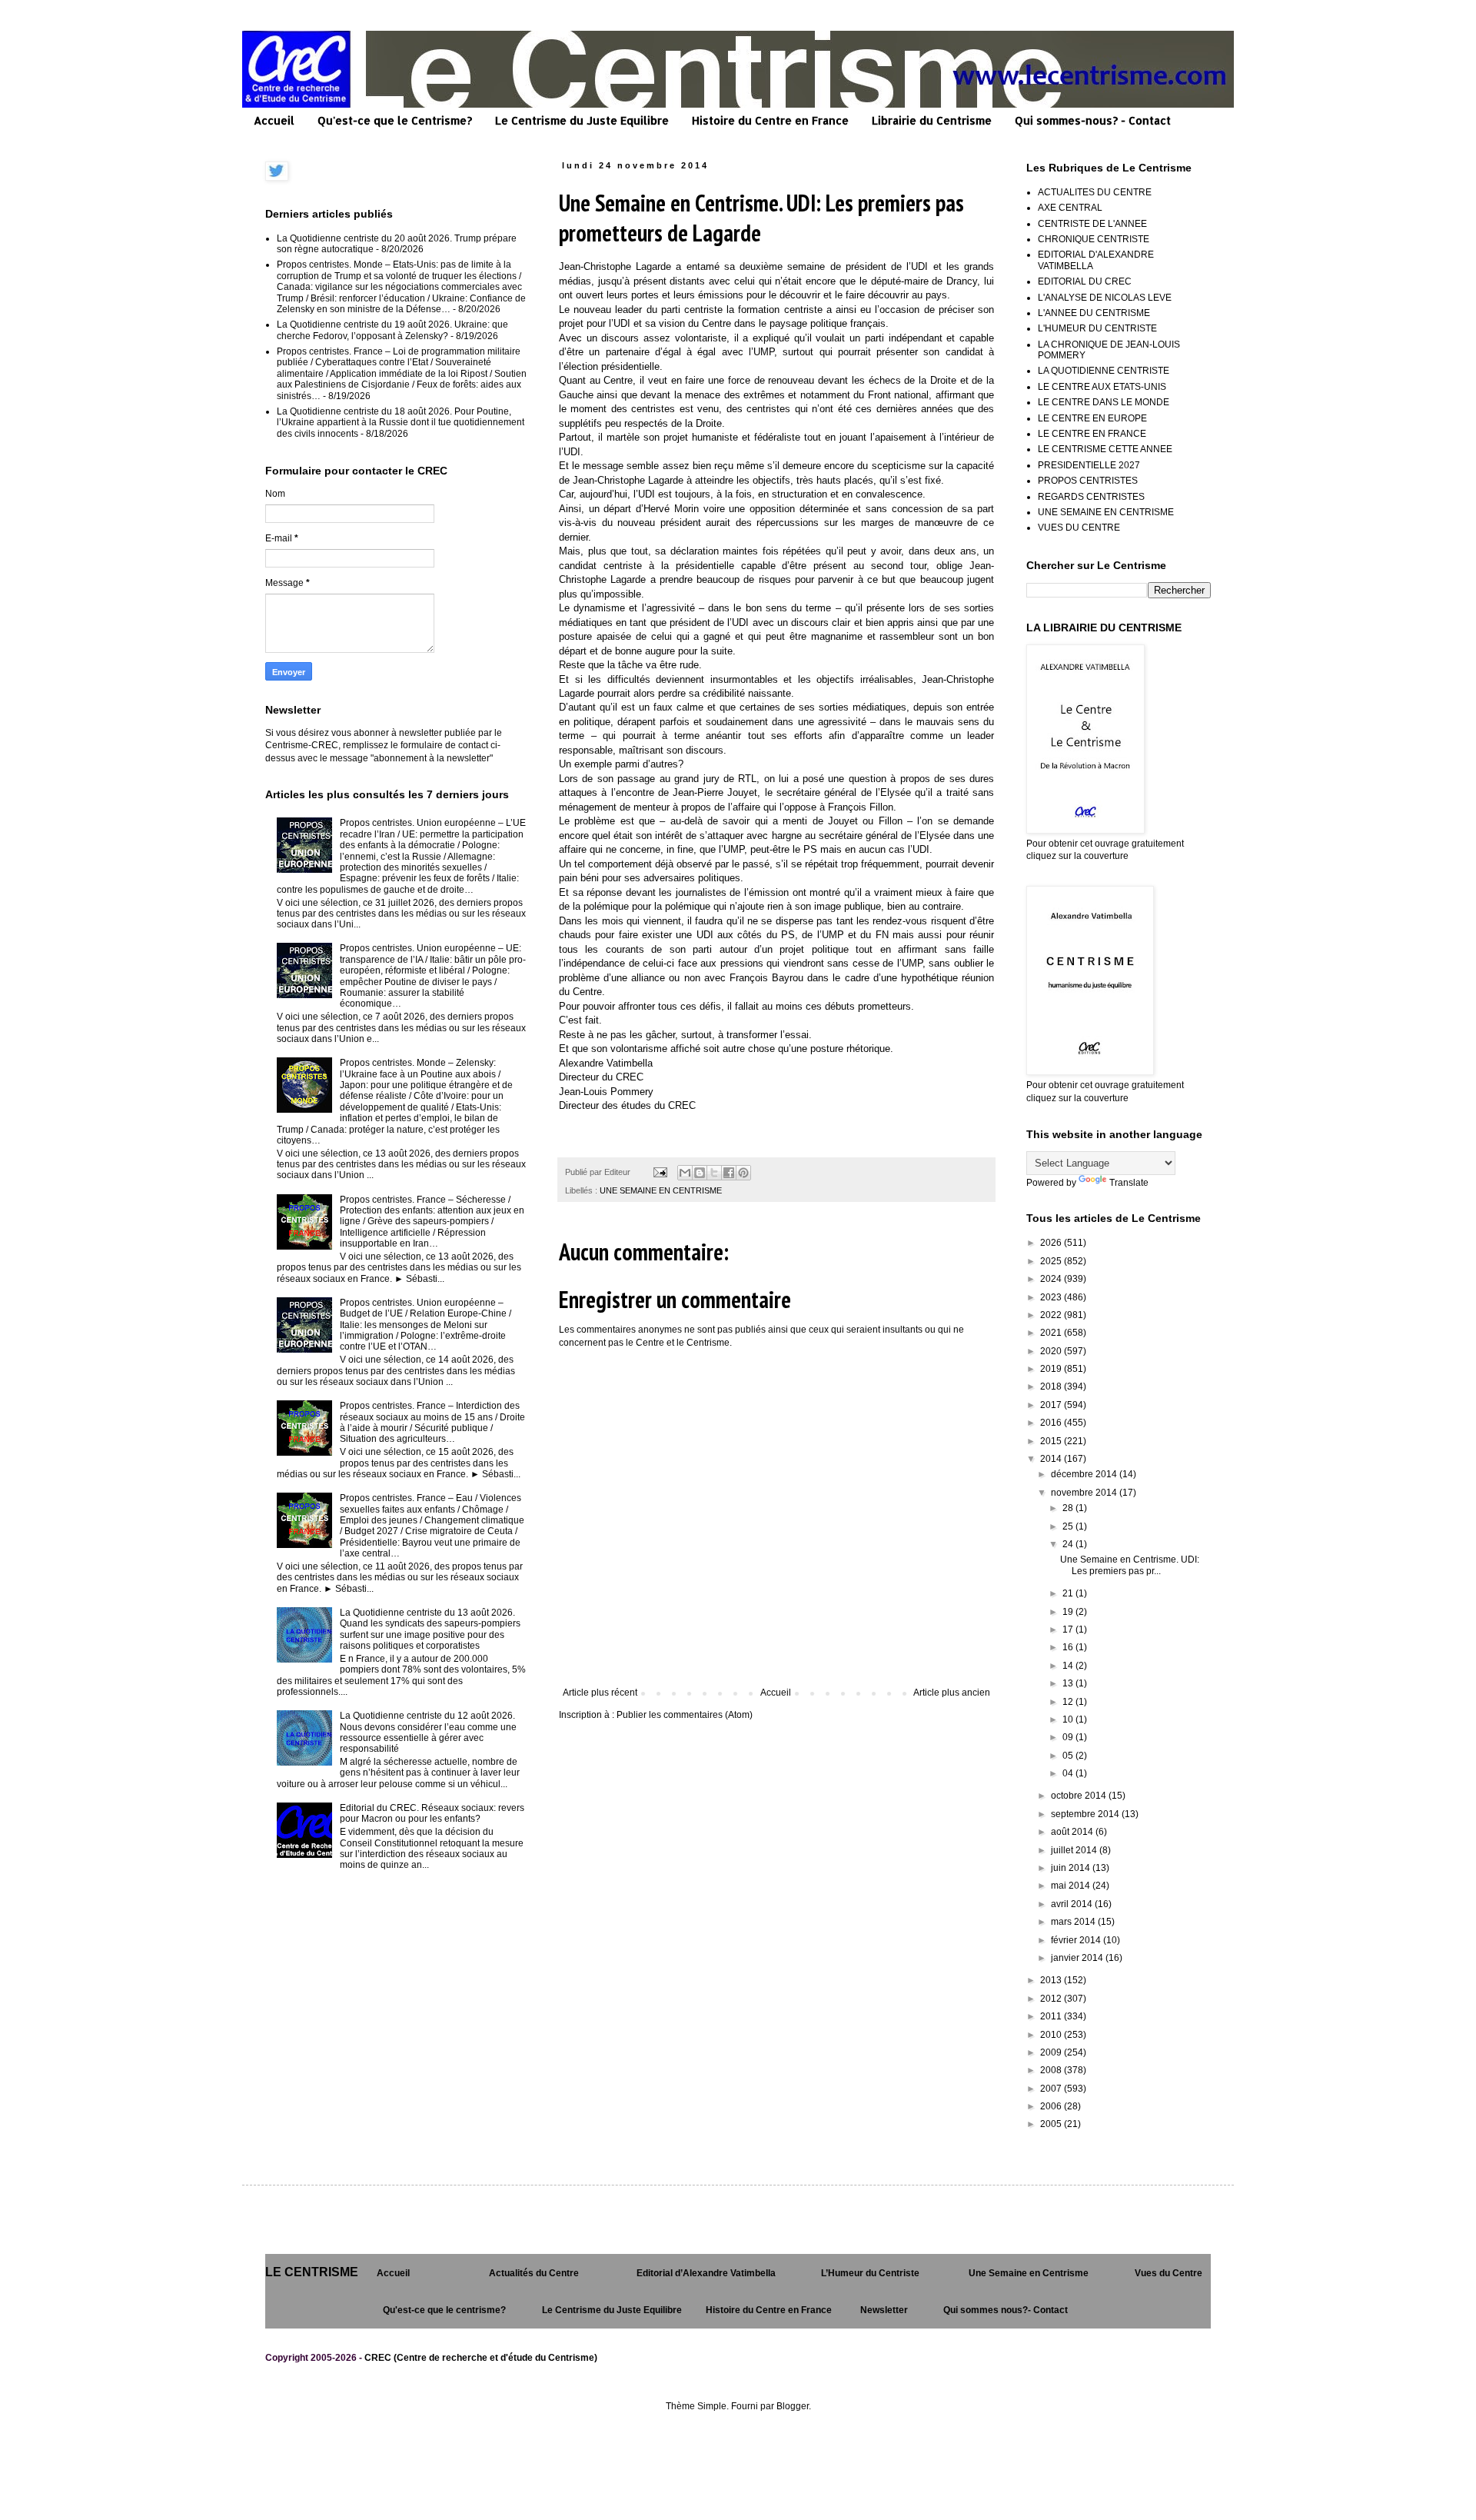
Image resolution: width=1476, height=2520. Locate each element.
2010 (1052, 2035)
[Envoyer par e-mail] (685, 1173)
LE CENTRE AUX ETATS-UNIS (1102, 387)
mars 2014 (1074, 1922)
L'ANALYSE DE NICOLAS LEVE (1105, 298)
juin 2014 (1072, 1868)
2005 (1052, 2124)
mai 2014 (1072, 1886)
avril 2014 (1073, 1904)
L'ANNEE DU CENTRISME (1094, 313)
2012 (1052, 1999)
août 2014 (1073, 1832)
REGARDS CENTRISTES (1091, 497)
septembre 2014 (1086, 1814)
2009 (1052, 2052)
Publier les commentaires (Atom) (685, 1715)
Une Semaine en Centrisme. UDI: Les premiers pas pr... (1130, 1565)
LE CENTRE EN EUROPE (1092, 418)
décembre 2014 (1085, 1474)
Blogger (793, 2406)
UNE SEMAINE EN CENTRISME (661, 1190)
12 (1069, 1702)
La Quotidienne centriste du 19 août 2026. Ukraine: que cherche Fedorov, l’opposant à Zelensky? (392, 330)
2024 (1052, 1279)
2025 (1052, 1261)
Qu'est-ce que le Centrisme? (395, 120)
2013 (1052, 1980)
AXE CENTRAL (1070, 208)
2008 (1052, 2070)
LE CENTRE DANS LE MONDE (1104, 402)
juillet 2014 (1075, 1850)
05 (1069, 1756)
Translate (1129, 1183)
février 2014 (1077, 1940)
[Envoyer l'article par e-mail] (660, 1172)
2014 (1052, 1459)
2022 (1052, 1315)
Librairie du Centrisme (932, 120)
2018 (1052, 1386)
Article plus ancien (952, 1693)
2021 (1052, 1333)
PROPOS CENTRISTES (1088, 481)
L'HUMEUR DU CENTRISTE (1097, 328)
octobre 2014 (1080, 1796)
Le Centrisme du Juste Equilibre (582, 120)
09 (1069, 1737)
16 (1069, 1647)
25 (1069, 1526)
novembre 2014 (1085, 1493)
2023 (1052, 1297)
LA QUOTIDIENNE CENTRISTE (1104, 371)
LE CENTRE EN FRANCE (1092, 434)
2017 (1052, 1405)
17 (1069, 1630)
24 (1069, 1544)
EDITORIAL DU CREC (1085, 281)
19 (1069, 1612)
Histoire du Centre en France (770, 120)
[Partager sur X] (714, 1173)
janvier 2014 (1078, 1958)
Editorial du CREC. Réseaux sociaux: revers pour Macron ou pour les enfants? (432, 1813)
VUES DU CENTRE (1079, 528)
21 (1069, 1593)
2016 (1052, 1423)
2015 (1052, 1441)
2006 (1052, 2106)
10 (1069, 1719)
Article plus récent (600, 1693)
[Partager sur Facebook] (729, 1173)
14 (1069, 1666)
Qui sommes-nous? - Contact (1093, 120)
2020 (1052, 1351)
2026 (1052, 1243)
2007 (1052, 2089)
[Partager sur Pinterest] (743, 1173)
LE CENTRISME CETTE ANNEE (1105, 449)
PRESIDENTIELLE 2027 (1089, 465)
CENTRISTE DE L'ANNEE (1092, 224)
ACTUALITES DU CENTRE (1095, 192)
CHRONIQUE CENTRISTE (1094, 239)
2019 (1052, 1369)
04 (1069, 1773)
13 (1069, 1683)
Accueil (274, 120)
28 (1069, 1508)
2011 (1052, 2016)
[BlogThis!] (700, 1173)
